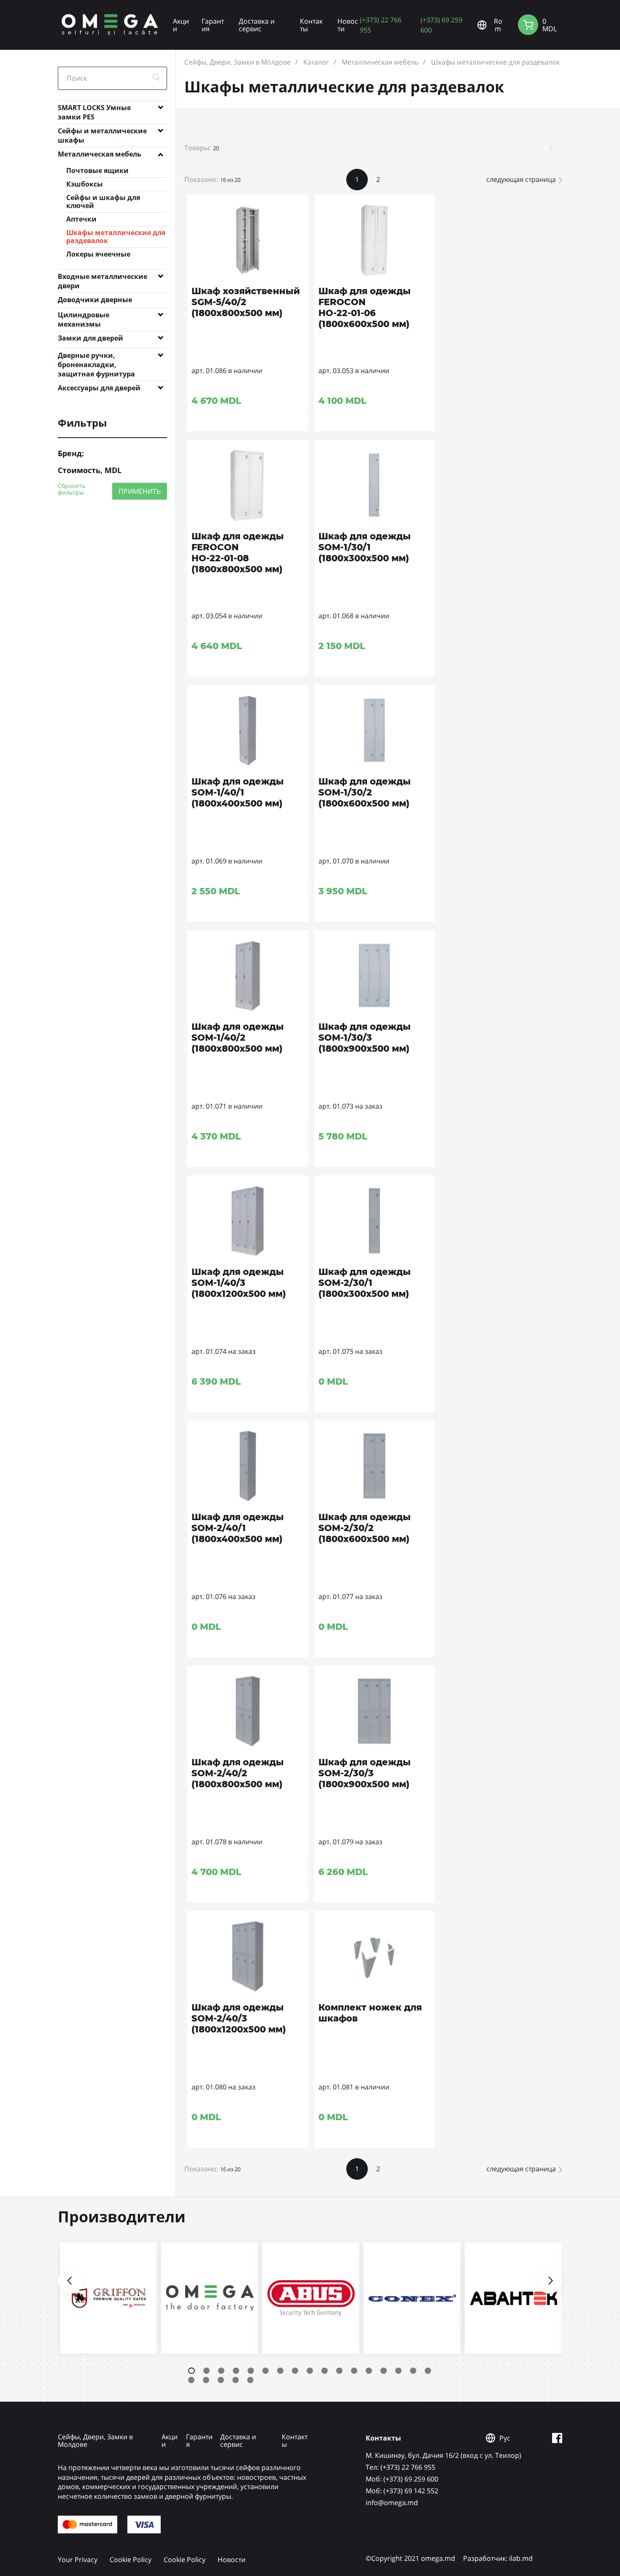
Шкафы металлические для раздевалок (116, 237)
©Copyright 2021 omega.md (410, 2558)
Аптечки (81, 219)
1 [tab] (191, 2371)
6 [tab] (266, 2371)
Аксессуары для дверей (99, 388)
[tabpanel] (108, 2298)
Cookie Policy (131, 2560)
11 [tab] (339, 2371)
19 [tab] (206, 2380)
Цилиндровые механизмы (84, 317)
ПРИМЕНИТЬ (140, 491)
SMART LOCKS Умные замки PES (94, 109)
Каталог (316, 62)
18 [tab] (191, 2380)
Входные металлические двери (102, 278)
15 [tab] (398, 2371)
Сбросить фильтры (71, 489)
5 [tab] (251, 2371)
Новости (348, 25)
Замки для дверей (90, 338)
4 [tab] (236, 2371)
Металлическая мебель (100, 154)
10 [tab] (325, 2371)
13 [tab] (369, 2371)
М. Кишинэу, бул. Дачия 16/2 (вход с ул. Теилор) (443, 2455)
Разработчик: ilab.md (498, 2558)
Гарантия (213, 25)
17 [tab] (428, 2371)
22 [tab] (250, 2380)
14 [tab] (384, 2371)
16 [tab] (413, 2371)
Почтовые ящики (97, 170)
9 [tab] (310, 2371)
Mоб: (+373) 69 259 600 (402, 2479)
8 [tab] (295, 2371)
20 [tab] (221, 2380)
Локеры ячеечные (98, 254)
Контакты (311, 25)
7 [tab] (280, 2371)
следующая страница (521, 179)
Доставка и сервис (257, 25)
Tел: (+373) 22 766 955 (400, 2467)
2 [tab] (206, 2371)
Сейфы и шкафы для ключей (103, 202)
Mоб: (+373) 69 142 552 (402, 2491)
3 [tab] (221, 2371)
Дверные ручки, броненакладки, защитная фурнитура (96, 357)
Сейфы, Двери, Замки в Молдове (237, 62)
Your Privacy (78, 2560)
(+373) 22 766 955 (381, 25)
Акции (181, 25)
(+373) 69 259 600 (441, 25)
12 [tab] (354, 2371)
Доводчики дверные (95, 300)
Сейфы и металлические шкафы (102, 133)
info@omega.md (392, 2503)
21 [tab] (236, 2380)
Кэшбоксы (85, 184)
